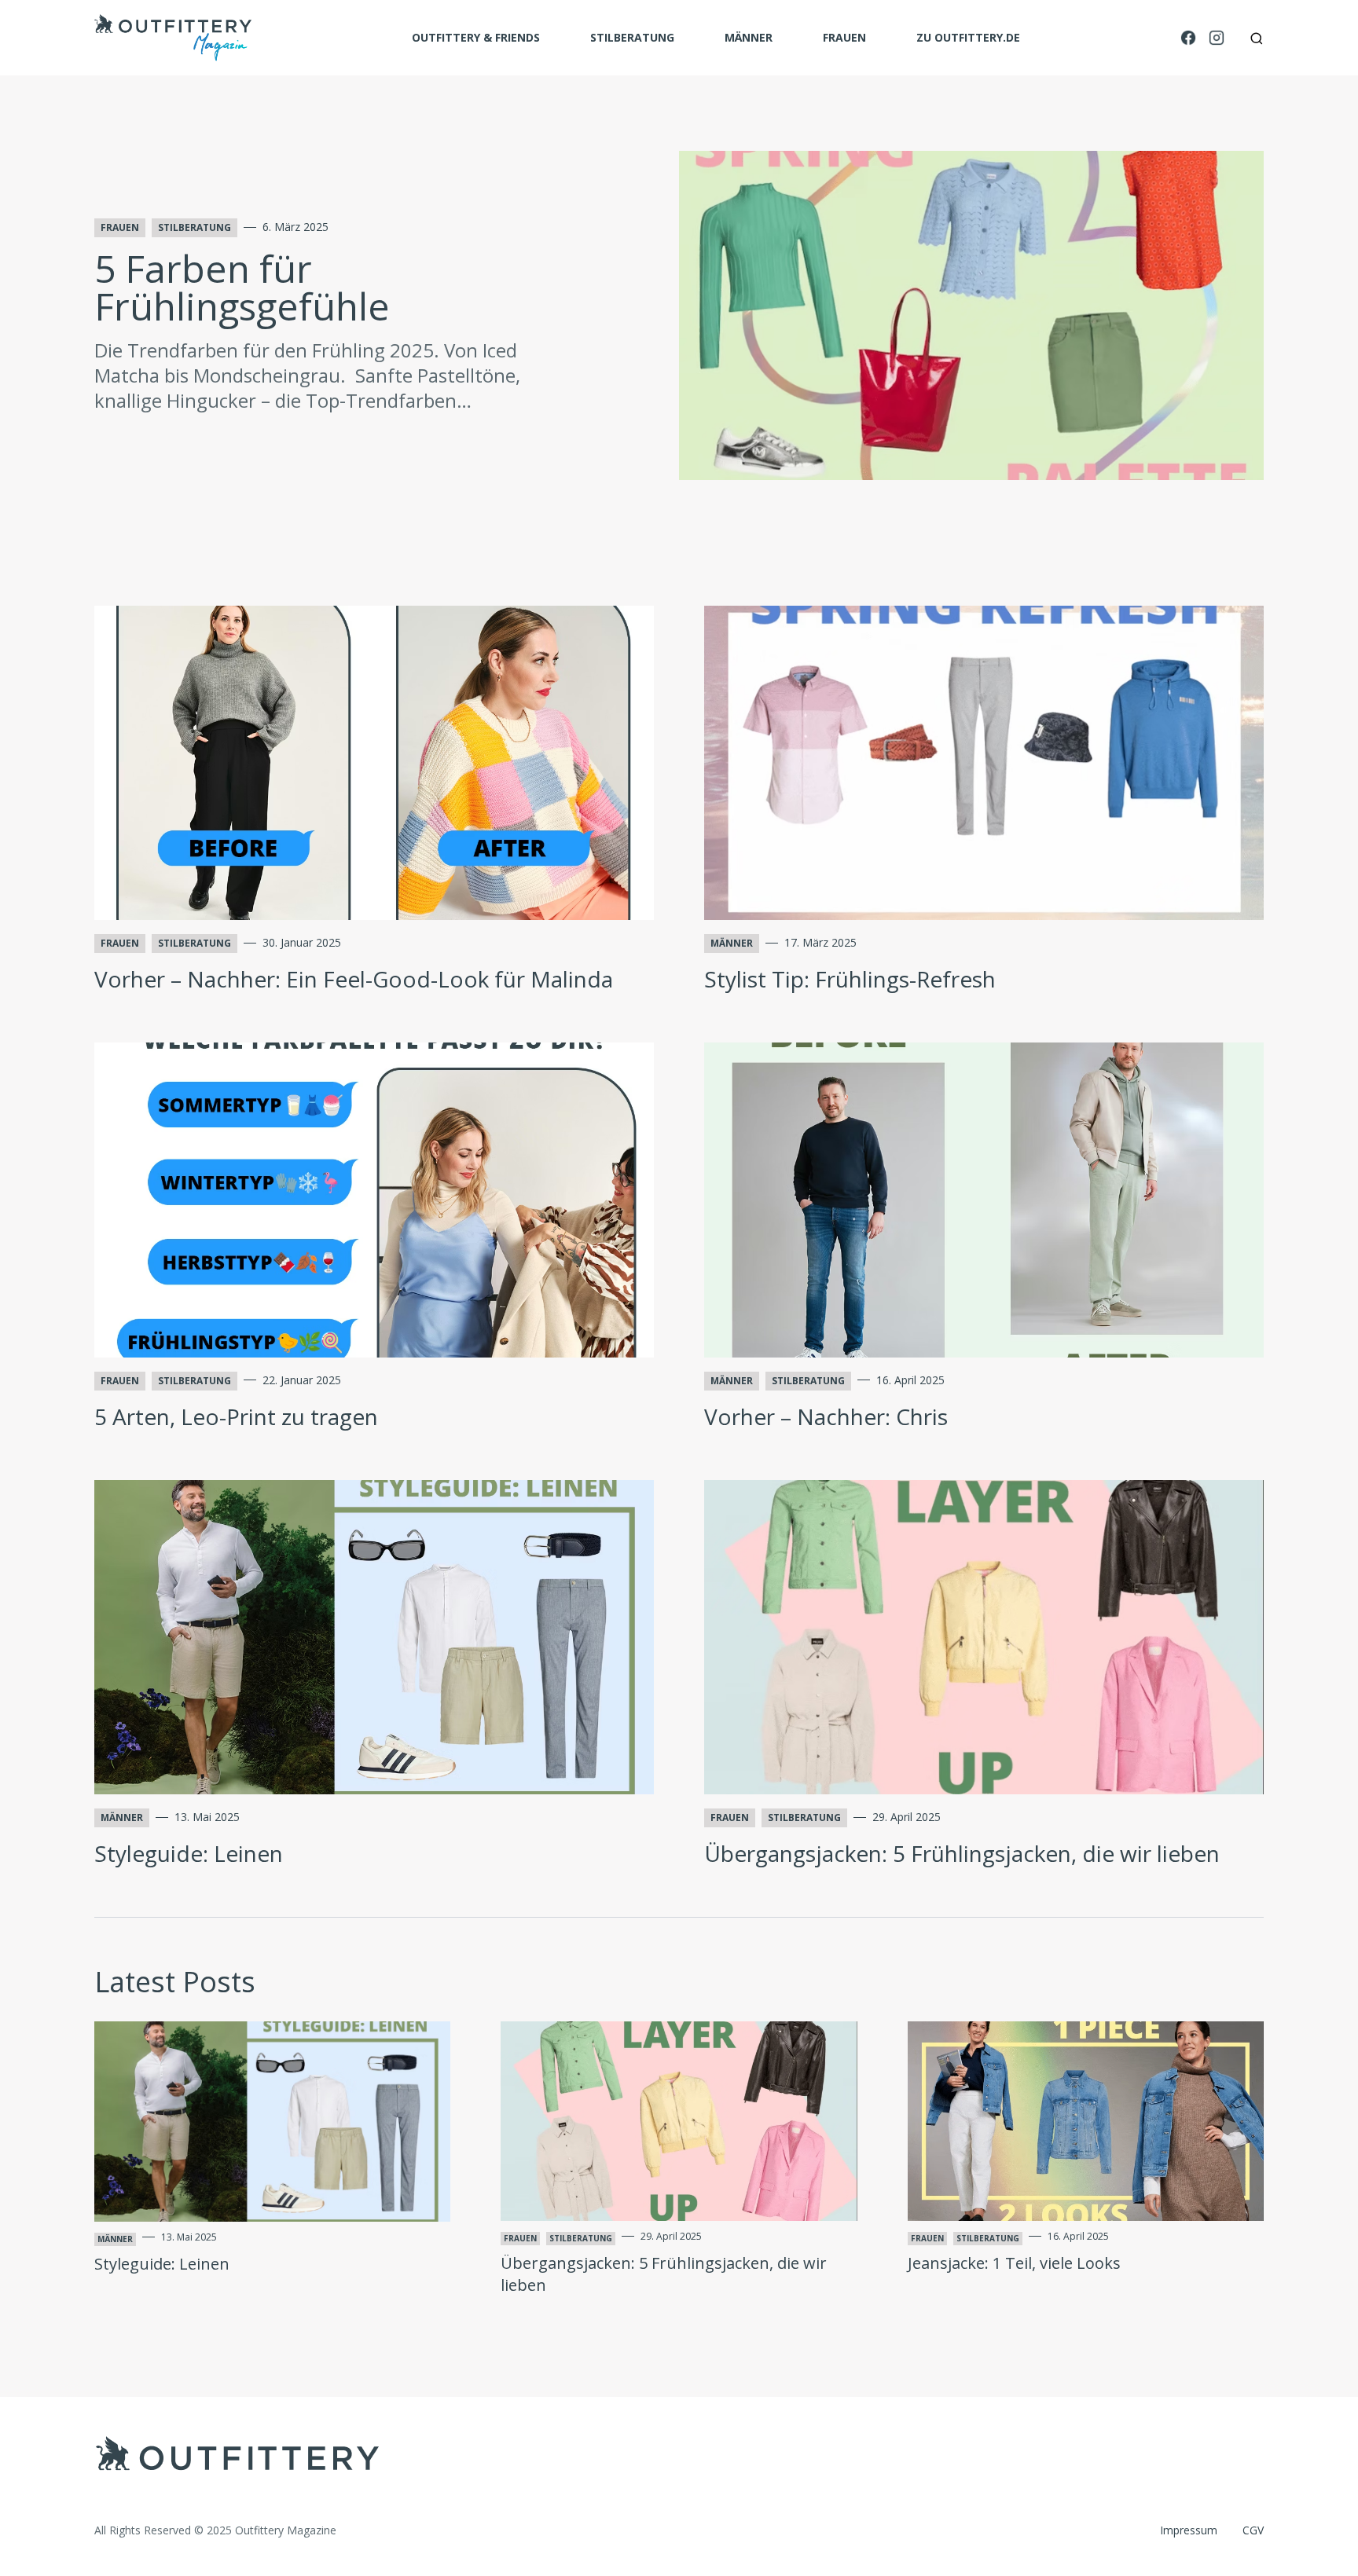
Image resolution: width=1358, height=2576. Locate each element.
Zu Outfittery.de (968, 37)
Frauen (844, 37)
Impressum (1189, 2530)
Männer (749, 37)
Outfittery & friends (476, 37)
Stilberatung (632, 37)
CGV (1253, 2530)
